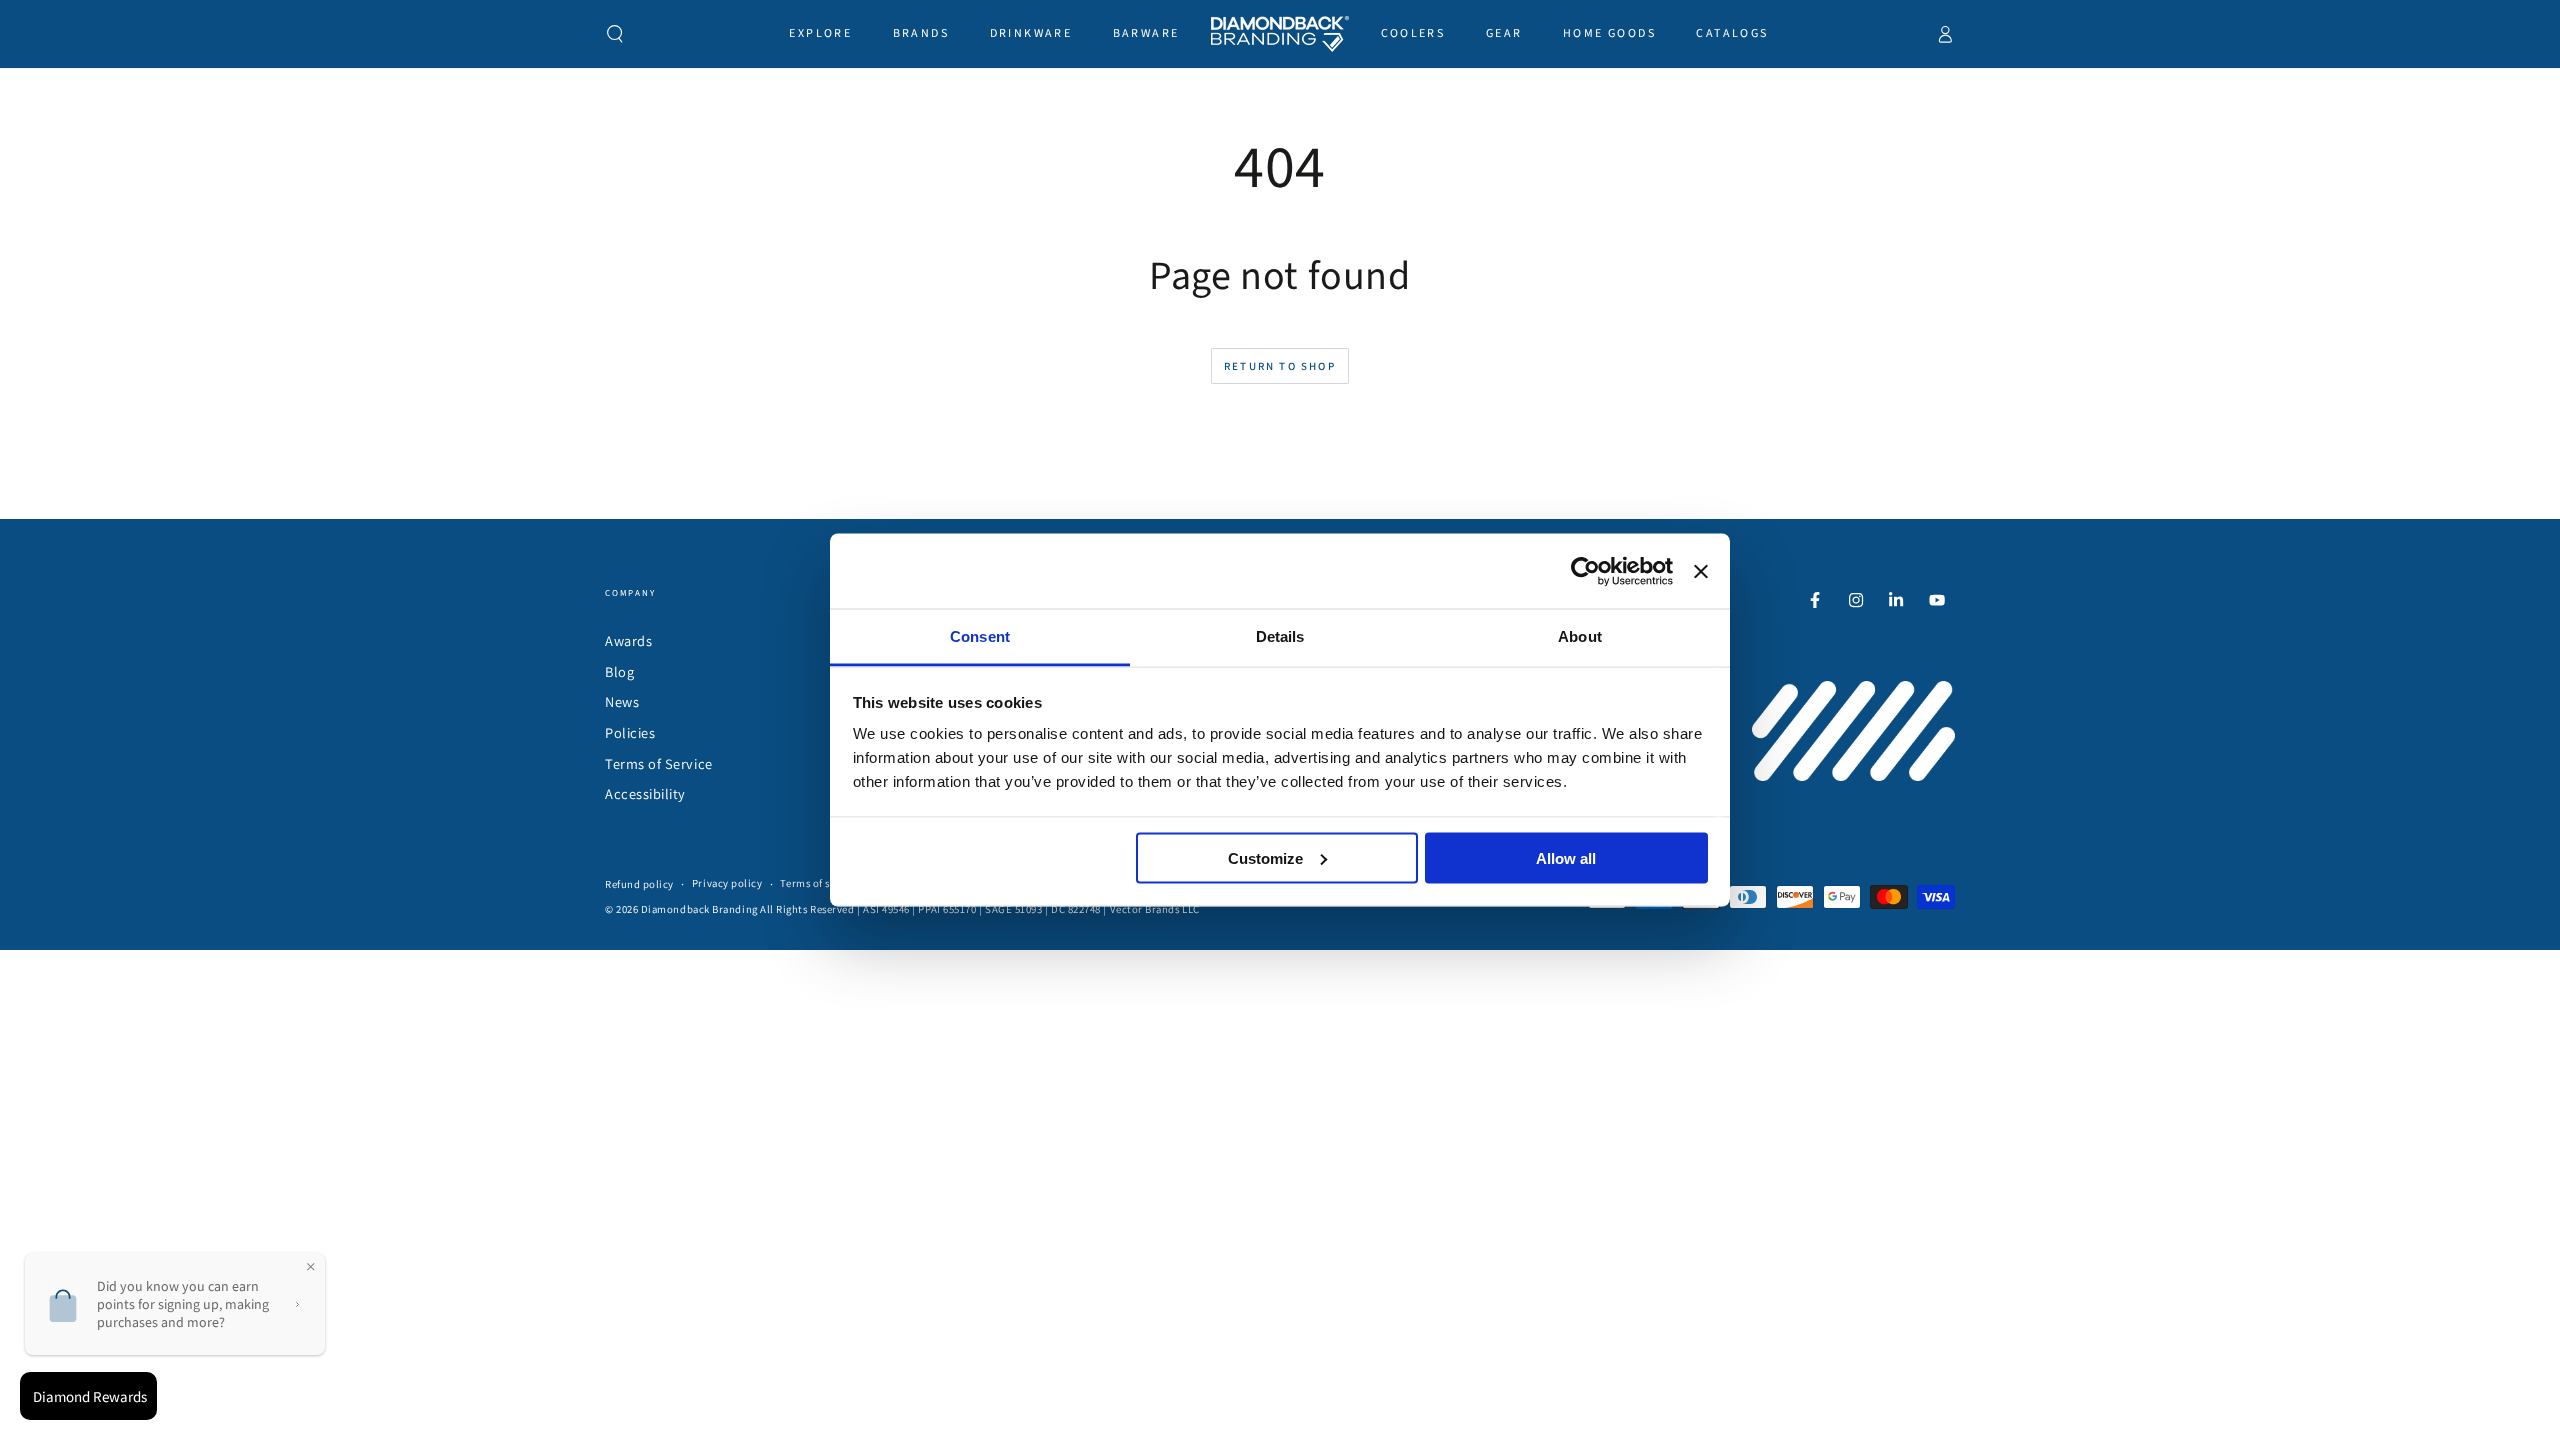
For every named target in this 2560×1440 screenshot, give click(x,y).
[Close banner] (1701, 571)
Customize (1265, 857)
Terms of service (820, 883)
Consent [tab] (980, 636)
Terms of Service (659, 763)
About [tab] (1580, 636)
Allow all (1566, 857)
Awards (628, 640)
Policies (630, 732)
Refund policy (639, 884)
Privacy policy (727, 883)
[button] (615, 34)
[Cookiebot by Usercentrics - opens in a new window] (1585, 571)
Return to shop (1280, 366)
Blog (619, 671)
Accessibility (645, 793)
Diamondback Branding (699, 909)
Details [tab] (1280, 636)
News (622, 701)
